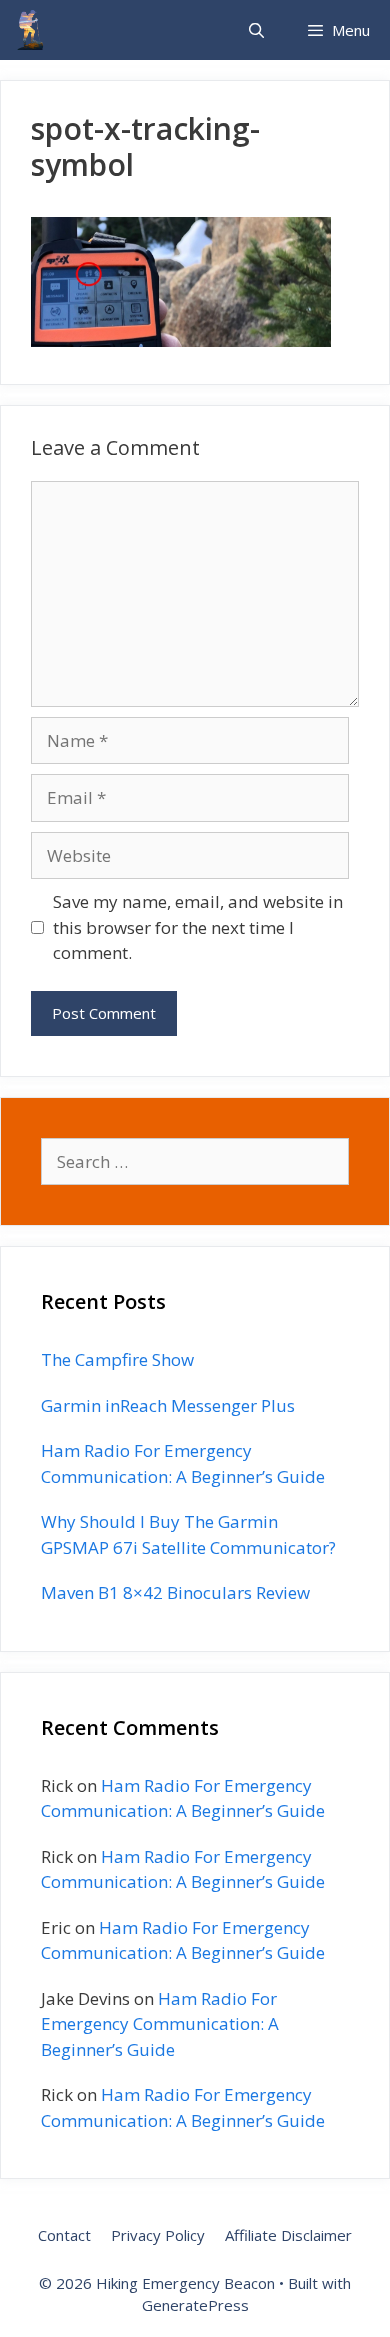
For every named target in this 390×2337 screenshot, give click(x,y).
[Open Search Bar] (255, 30)
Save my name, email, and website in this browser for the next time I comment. (198, 927)
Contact (64, 2235)
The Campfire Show (117, 1359)
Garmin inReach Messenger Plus (168, 1405)
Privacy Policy (158, 2235)
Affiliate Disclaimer (288, 2235)
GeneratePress (195, 2305)
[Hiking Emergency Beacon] (30, 30)
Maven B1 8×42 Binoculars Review (175, 1592)
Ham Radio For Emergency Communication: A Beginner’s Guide (160, 2024)
